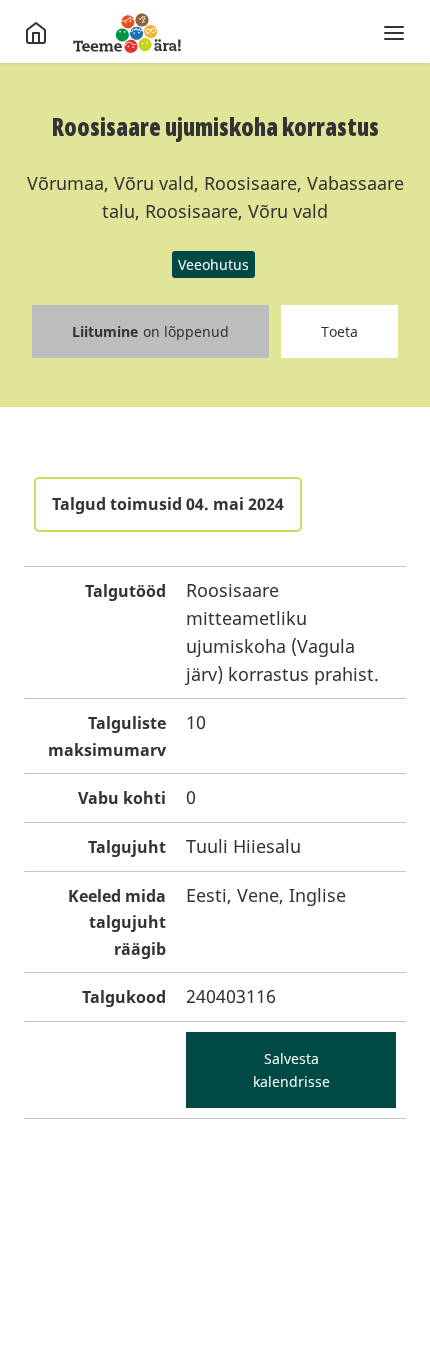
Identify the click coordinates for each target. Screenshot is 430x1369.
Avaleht (127, 33)
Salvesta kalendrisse (291, 1070)
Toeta (339, 331)
